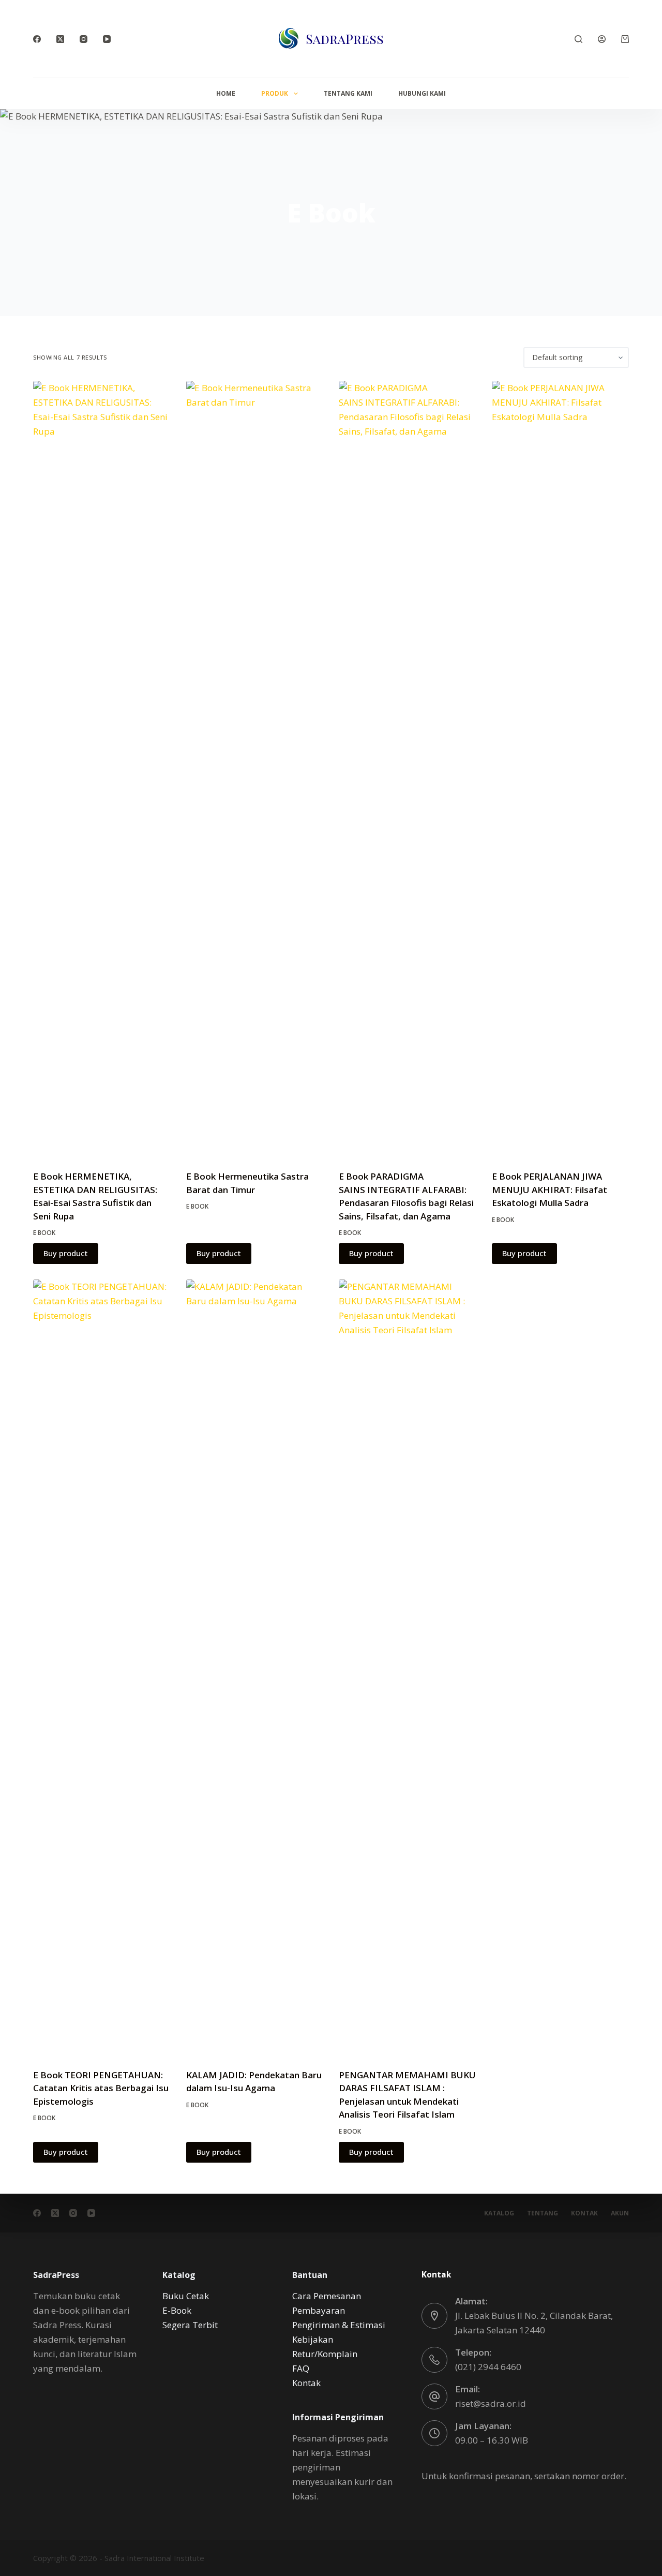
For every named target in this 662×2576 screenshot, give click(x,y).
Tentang (543, 2213)
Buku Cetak (186, 2296)
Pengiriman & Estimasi (339, 2325)
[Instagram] (84, 39)
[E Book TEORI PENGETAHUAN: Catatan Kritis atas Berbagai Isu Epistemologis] (102, 1667)
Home (226, 93)
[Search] (578, 39)
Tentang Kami (348, 93)
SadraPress (345, 39)
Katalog (499, 2213)
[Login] (602, 39)
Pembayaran (319, 2310)
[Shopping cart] (625, 39)
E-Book (177, 2310)
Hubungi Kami (422, 93)
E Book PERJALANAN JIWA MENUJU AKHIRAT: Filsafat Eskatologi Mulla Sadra (550, 1189)
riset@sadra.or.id (491, 2403)
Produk (275, 93)
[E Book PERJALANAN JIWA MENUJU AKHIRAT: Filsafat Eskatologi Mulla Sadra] (561, 769)
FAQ (301, 2368)
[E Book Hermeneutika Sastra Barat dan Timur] (255, 769)
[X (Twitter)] (60, 39)
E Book (44, 1233)
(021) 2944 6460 (488, 2367)
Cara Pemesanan (327, 2296)
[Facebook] (37, 39)
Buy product (66, 1253)
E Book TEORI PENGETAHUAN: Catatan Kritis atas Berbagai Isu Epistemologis (101, 2088)
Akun (620, 2213)
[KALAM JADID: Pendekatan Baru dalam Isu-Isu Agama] (255, 1667)
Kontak (584, 2213)
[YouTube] (107, 39)
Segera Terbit (190, 2325)
